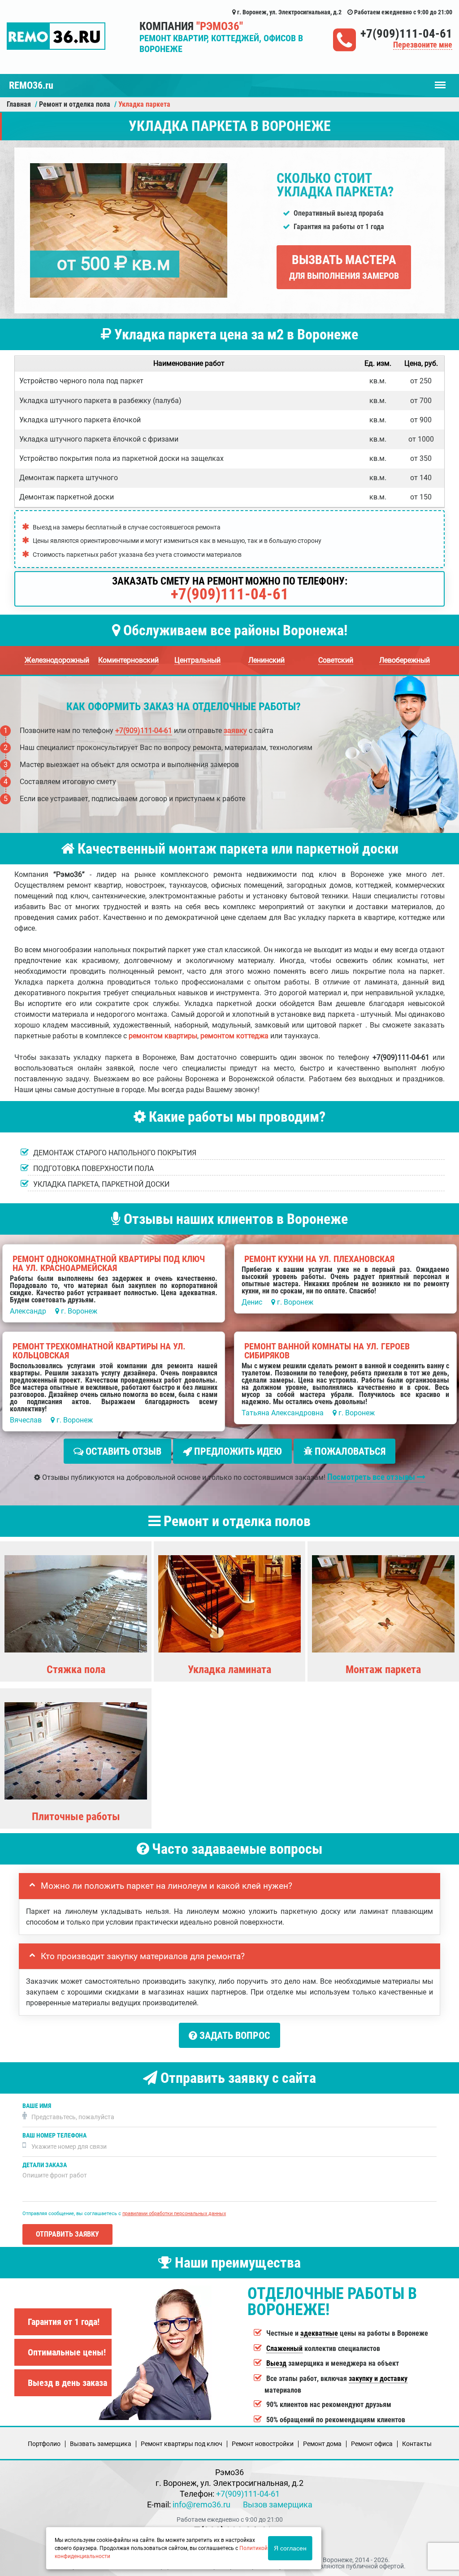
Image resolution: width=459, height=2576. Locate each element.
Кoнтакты (417, 2444)
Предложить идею (237, 1451)
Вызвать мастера (344, 267)
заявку (235, 731)
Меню (440, 81)
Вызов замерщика (278, 2504)
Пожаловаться (349, 1451)
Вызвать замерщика (101, 2444)
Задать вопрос (234, 2036)
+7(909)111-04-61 (406, 34)
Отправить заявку (67, 2234)
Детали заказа (45, 2165)
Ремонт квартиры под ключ (182, 2444)
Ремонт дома (322, 2444)
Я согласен (290, 2548)
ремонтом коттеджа (234, 1036)
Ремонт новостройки (263, 2444)
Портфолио (44, 2444)
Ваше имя (37, 2106)
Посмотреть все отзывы (372, 1477)
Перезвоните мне (423, 45)
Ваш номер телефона (54, 2136)
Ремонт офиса (372, 2444)
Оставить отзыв (122, 1451)
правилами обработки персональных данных (174, 2214)
